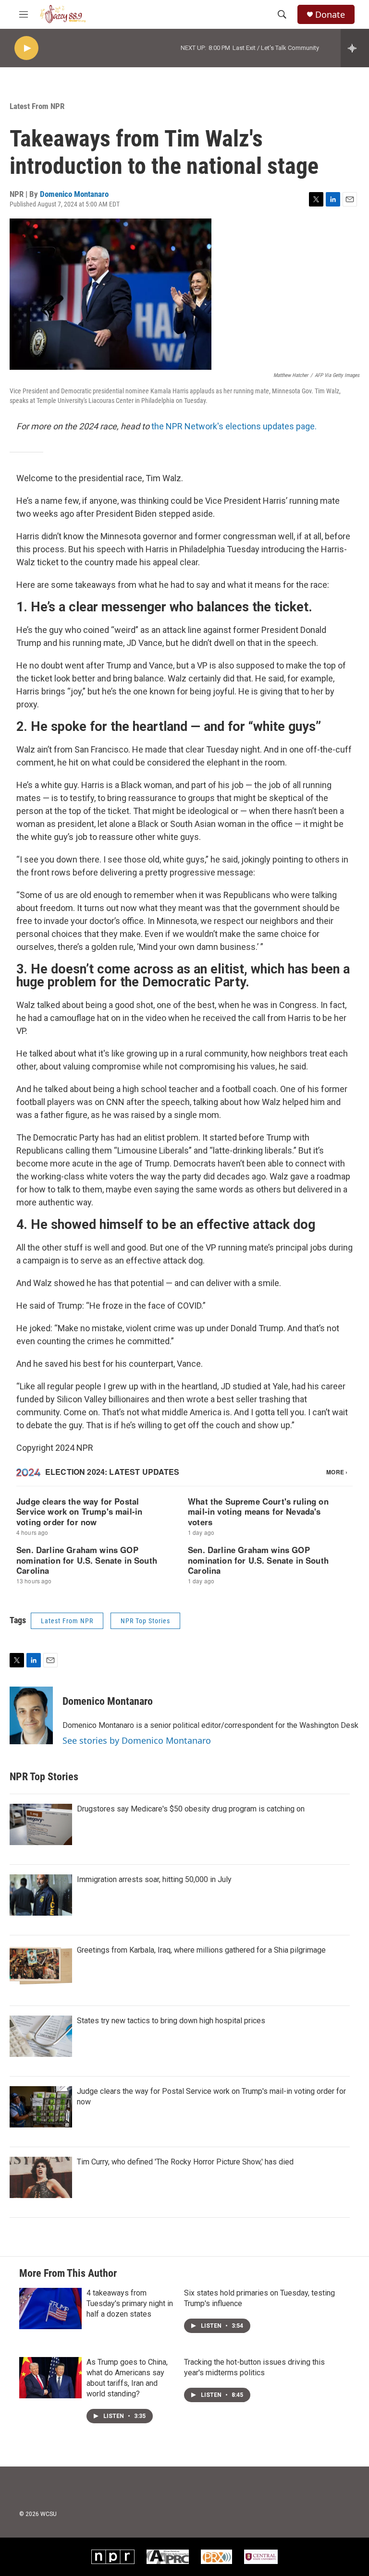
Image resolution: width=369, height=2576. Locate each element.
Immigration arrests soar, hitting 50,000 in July (154, 1879)
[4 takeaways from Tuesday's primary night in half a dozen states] (50, 2309)
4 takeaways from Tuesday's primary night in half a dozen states (130, 2303)
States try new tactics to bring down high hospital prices (171, 2021)
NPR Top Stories (145, 1621)
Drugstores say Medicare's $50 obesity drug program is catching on (191, 1809)
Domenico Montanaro (74, 194)
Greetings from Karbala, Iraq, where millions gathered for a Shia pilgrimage (201, 1950)
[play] (26, 48)
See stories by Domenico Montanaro (137, 1740)
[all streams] (355, 48)
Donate (330, 15)
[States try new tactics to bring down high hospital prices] (41, 2036)
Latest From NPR (37, 106)
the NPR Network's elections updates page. (234, 426)
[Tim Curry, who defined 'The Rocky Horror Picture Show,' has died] (41, 2177)
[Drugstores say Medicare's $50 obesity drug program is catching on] (41, 1824)
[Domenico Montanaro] (31, 1715)
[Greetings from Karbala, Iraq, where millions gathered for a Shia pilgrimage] (41, 1966)
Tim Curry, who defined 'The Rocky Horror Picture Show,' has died (185, 2162)
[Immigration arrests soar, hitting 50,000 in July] (41, 1895)
